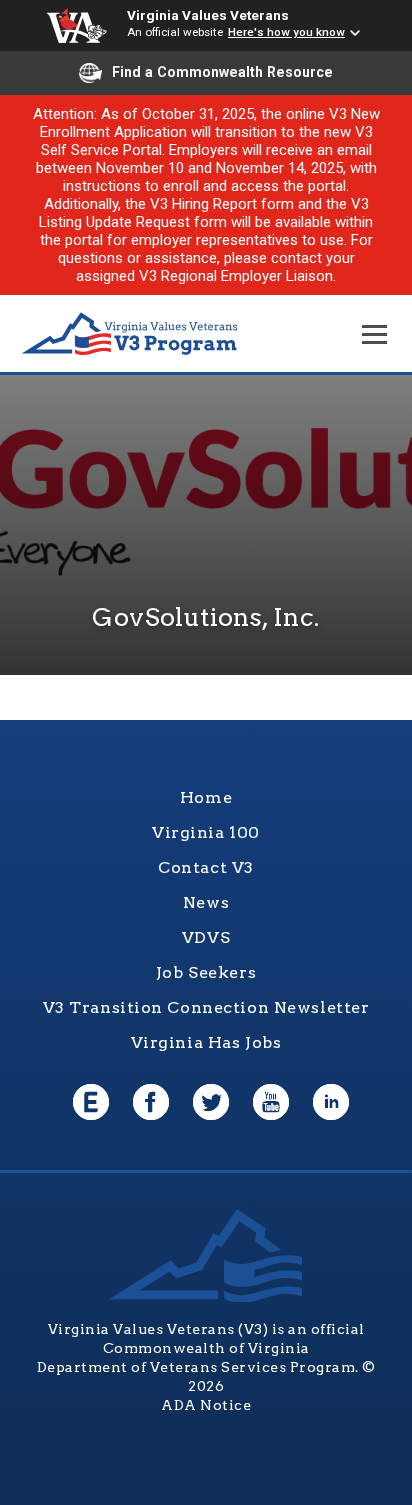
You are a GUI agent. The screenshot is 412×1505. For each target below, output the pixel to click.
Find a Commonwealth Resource (222, 72)
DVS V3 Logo (130, 334)
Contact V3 (206, 867)
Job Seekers (206, 972)
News (206, 902)
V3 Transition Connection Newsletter (206, 1007)
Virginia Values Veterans (208, 15)
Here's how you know (286, 32)
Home (206, 797)
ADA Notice (206, 1405)
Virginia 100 (206, 832)
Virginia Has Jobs (206, 1042)
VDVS (206, 937)
